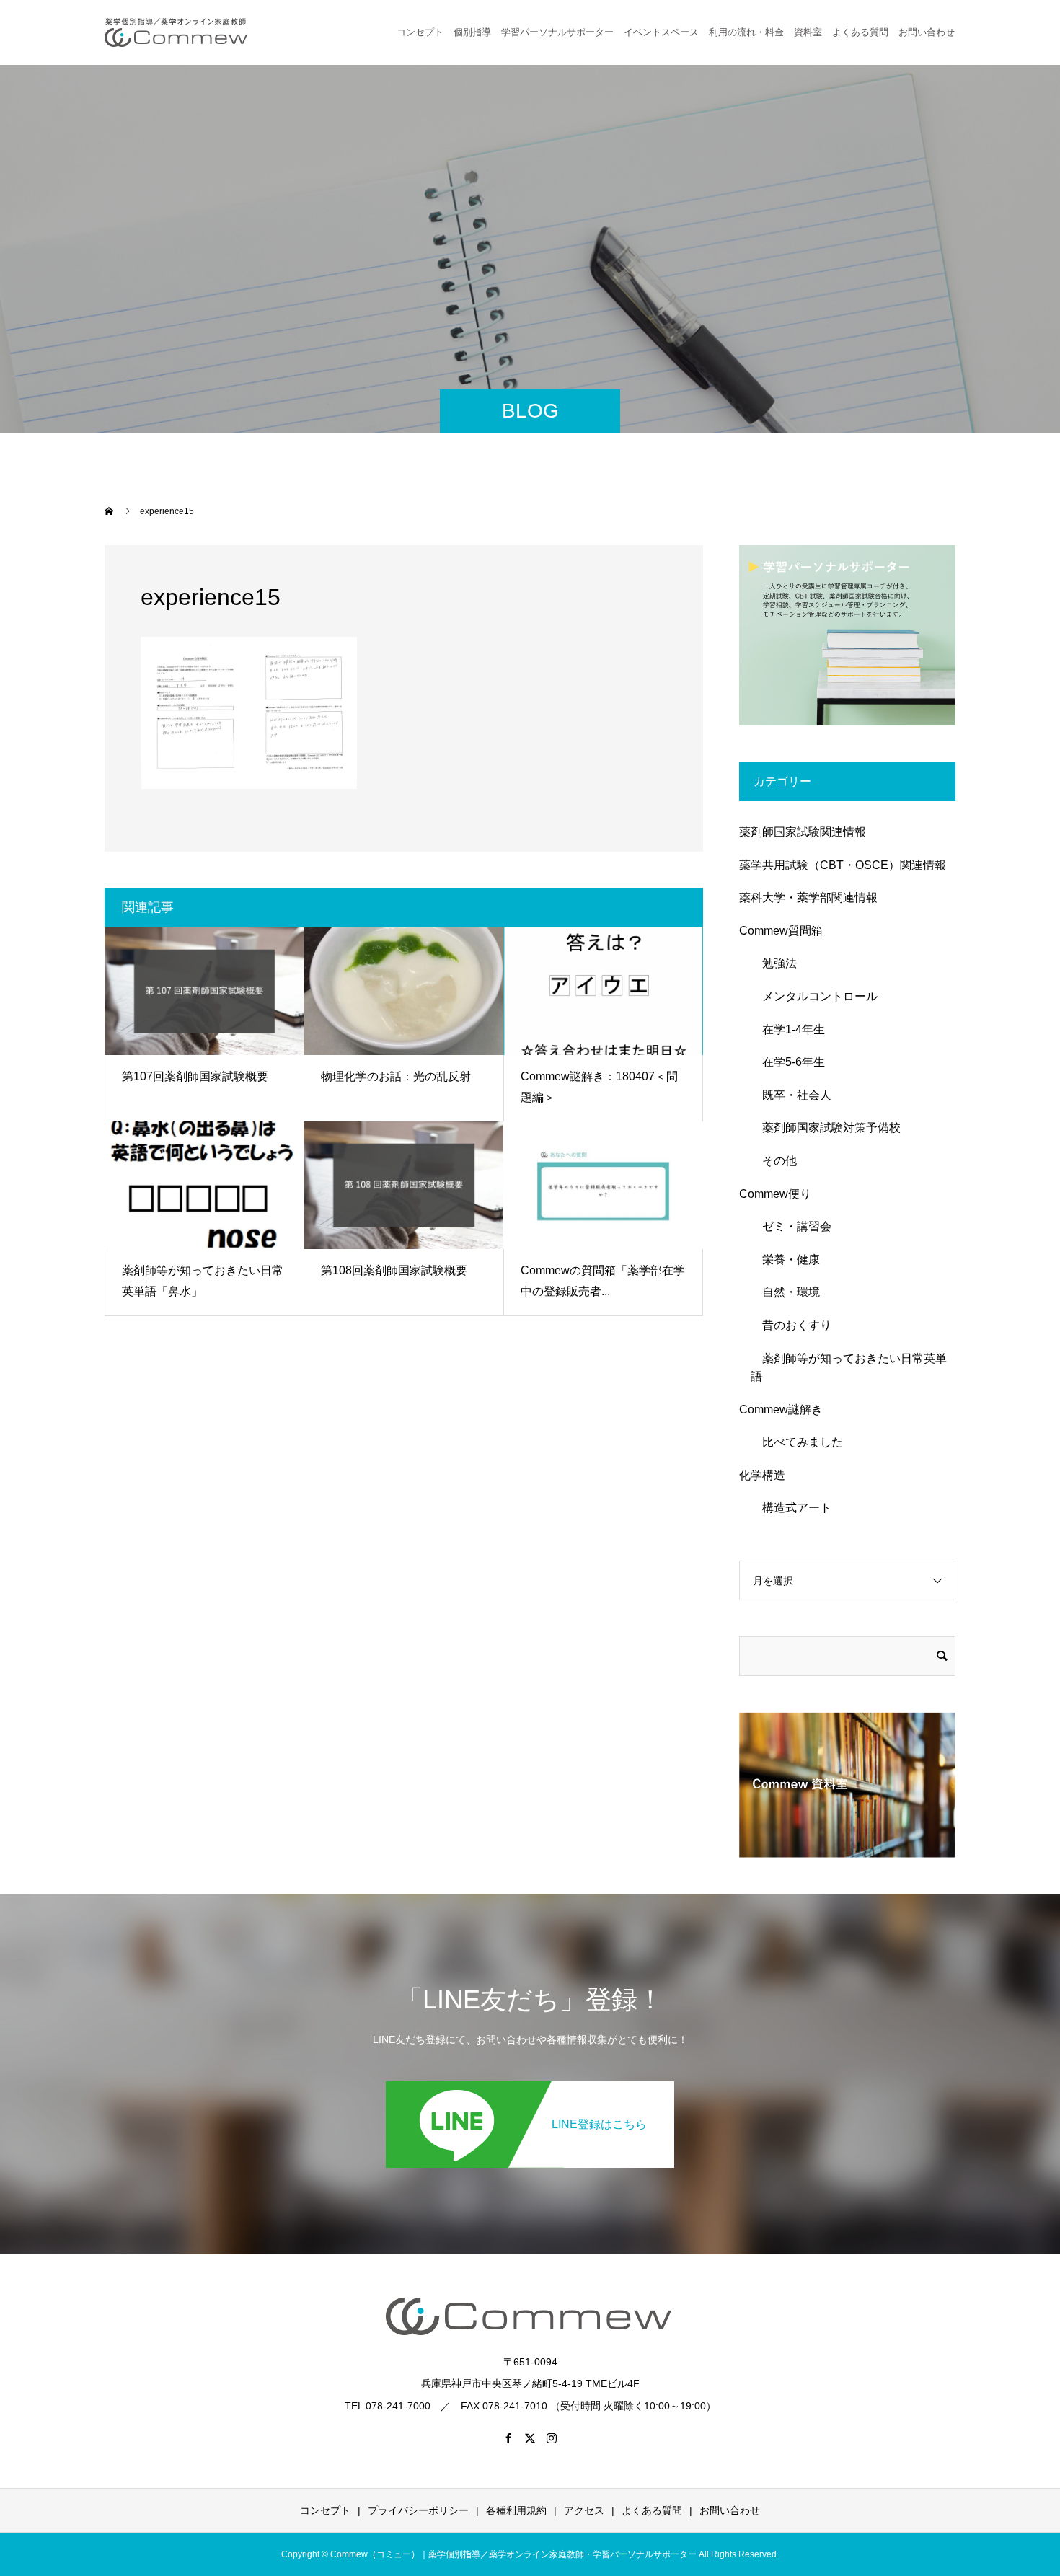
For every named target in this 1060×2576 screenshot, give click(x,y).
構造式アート (791, 1508)
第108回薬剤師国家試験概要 (394, 1270)
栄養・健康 (785, 1260)
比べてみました (797, 1442)
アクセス (584, 2510)
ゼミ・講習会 (791, 1226)
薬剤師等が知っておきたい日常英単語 (849, 1368)
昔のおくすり (791, 1325)
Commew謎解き (781, 1410)
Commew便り (775, 1194)
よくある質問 (860, 32)
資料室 (808, 32)
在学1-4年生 (788, 1029)
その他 (774, 1161)
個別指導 (472, 32)
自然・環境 (785, 1292)
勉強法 (774, 963)
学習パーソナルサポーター (557, 32)
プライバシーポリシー (418, 2510)
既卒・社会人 (791, 1095)
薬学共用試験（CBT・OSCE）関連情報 (843, 865)
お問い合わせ (730, 2510)
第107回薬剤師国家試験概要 (195, 1076)
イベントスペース (661, 32)
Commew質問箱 (781, 931)
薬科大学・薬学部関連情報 (808, 897)
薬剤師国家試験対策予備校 (826, 1128)
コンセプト (420, 32)
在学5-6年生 (788, 1062)
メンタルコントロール (814, 996)
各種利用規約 (516, 2510)
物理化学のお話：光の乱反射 (396, 1076)
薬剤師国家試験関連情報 (803, 832)
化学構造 (762, 1475)
